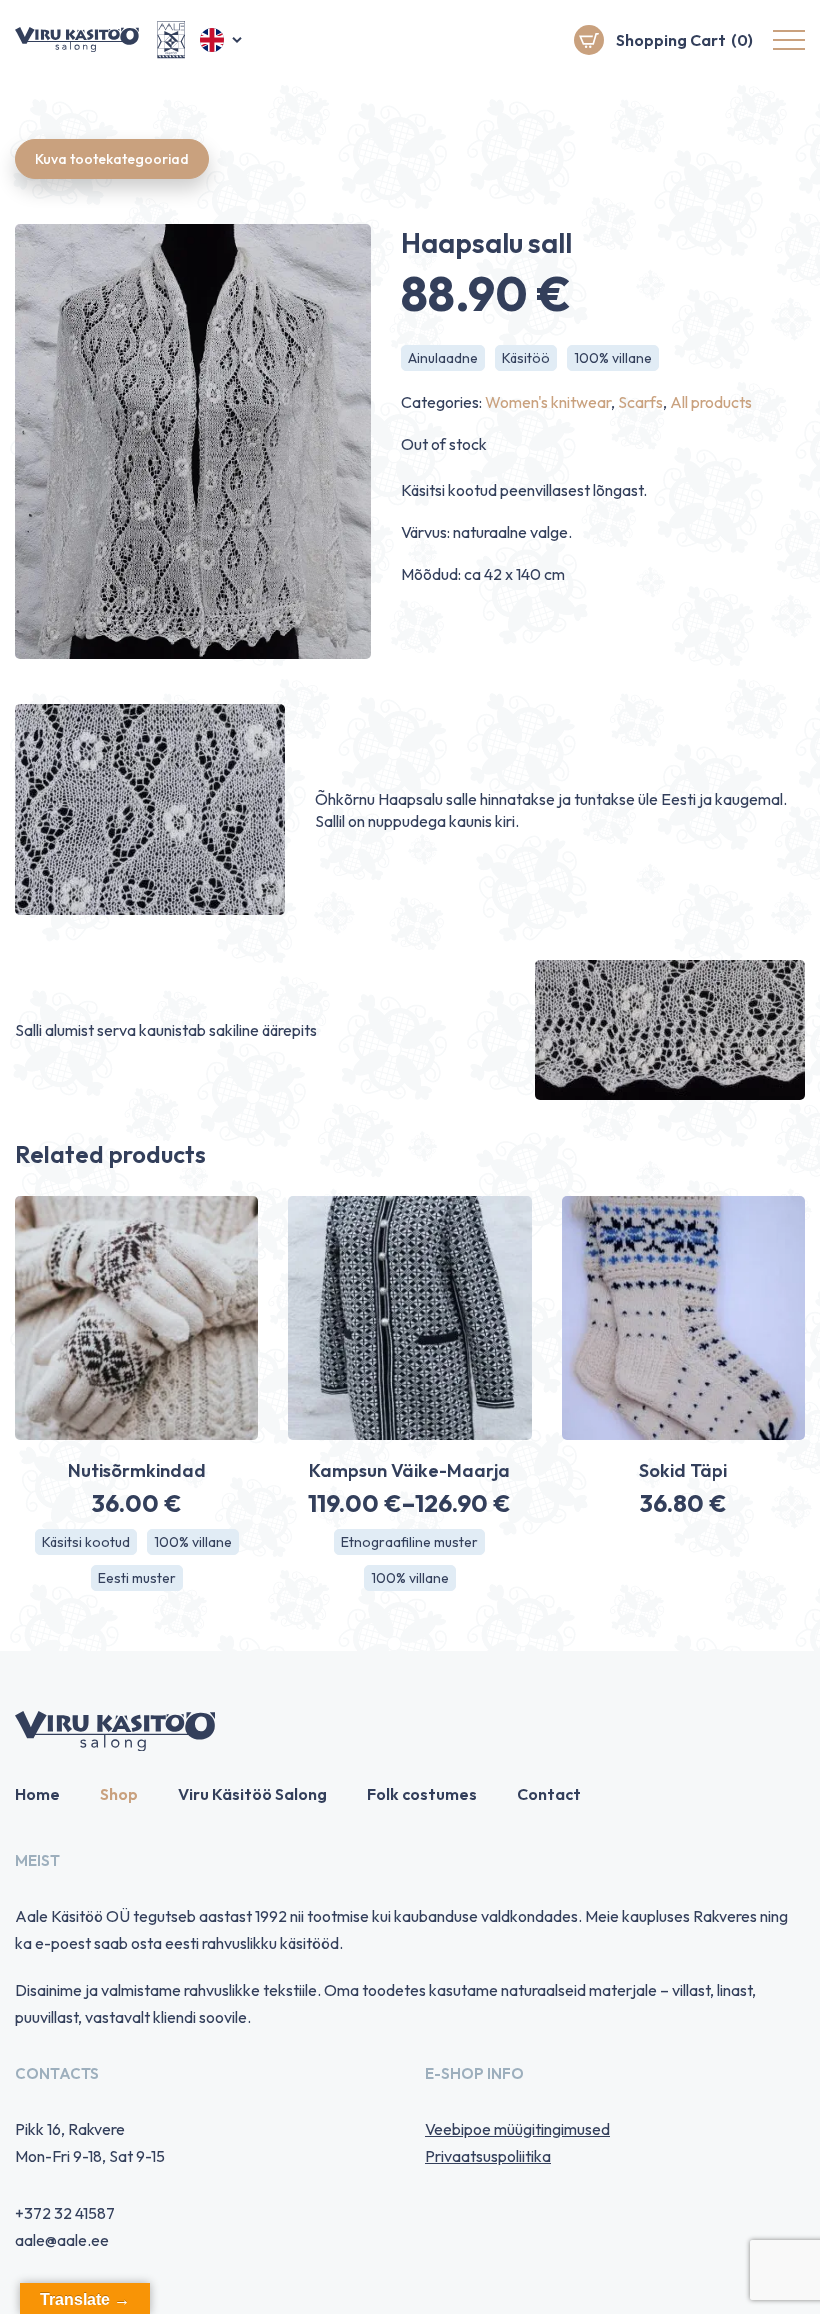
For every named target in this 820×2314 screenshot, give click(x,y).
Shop (119, 1794)
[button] (222, 40)
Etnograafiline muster (409, 1542)
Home (37, 1794)
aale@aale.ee (62, 2240)
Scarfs (640, 402)
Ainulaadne (443, 358)
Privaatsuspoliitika (488, 2156)
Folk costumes (422, 1794)
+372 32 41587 (65, 2213)
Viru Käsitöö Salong (252, 1794)
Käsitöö (526, 358)
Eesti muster (137, 1578)
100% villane (613, 358)
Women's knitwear (548, 402)
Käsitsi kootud (86, 1542)
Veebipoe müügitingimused (517, 2129)
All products (711, 402)
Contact (549, 1794)
